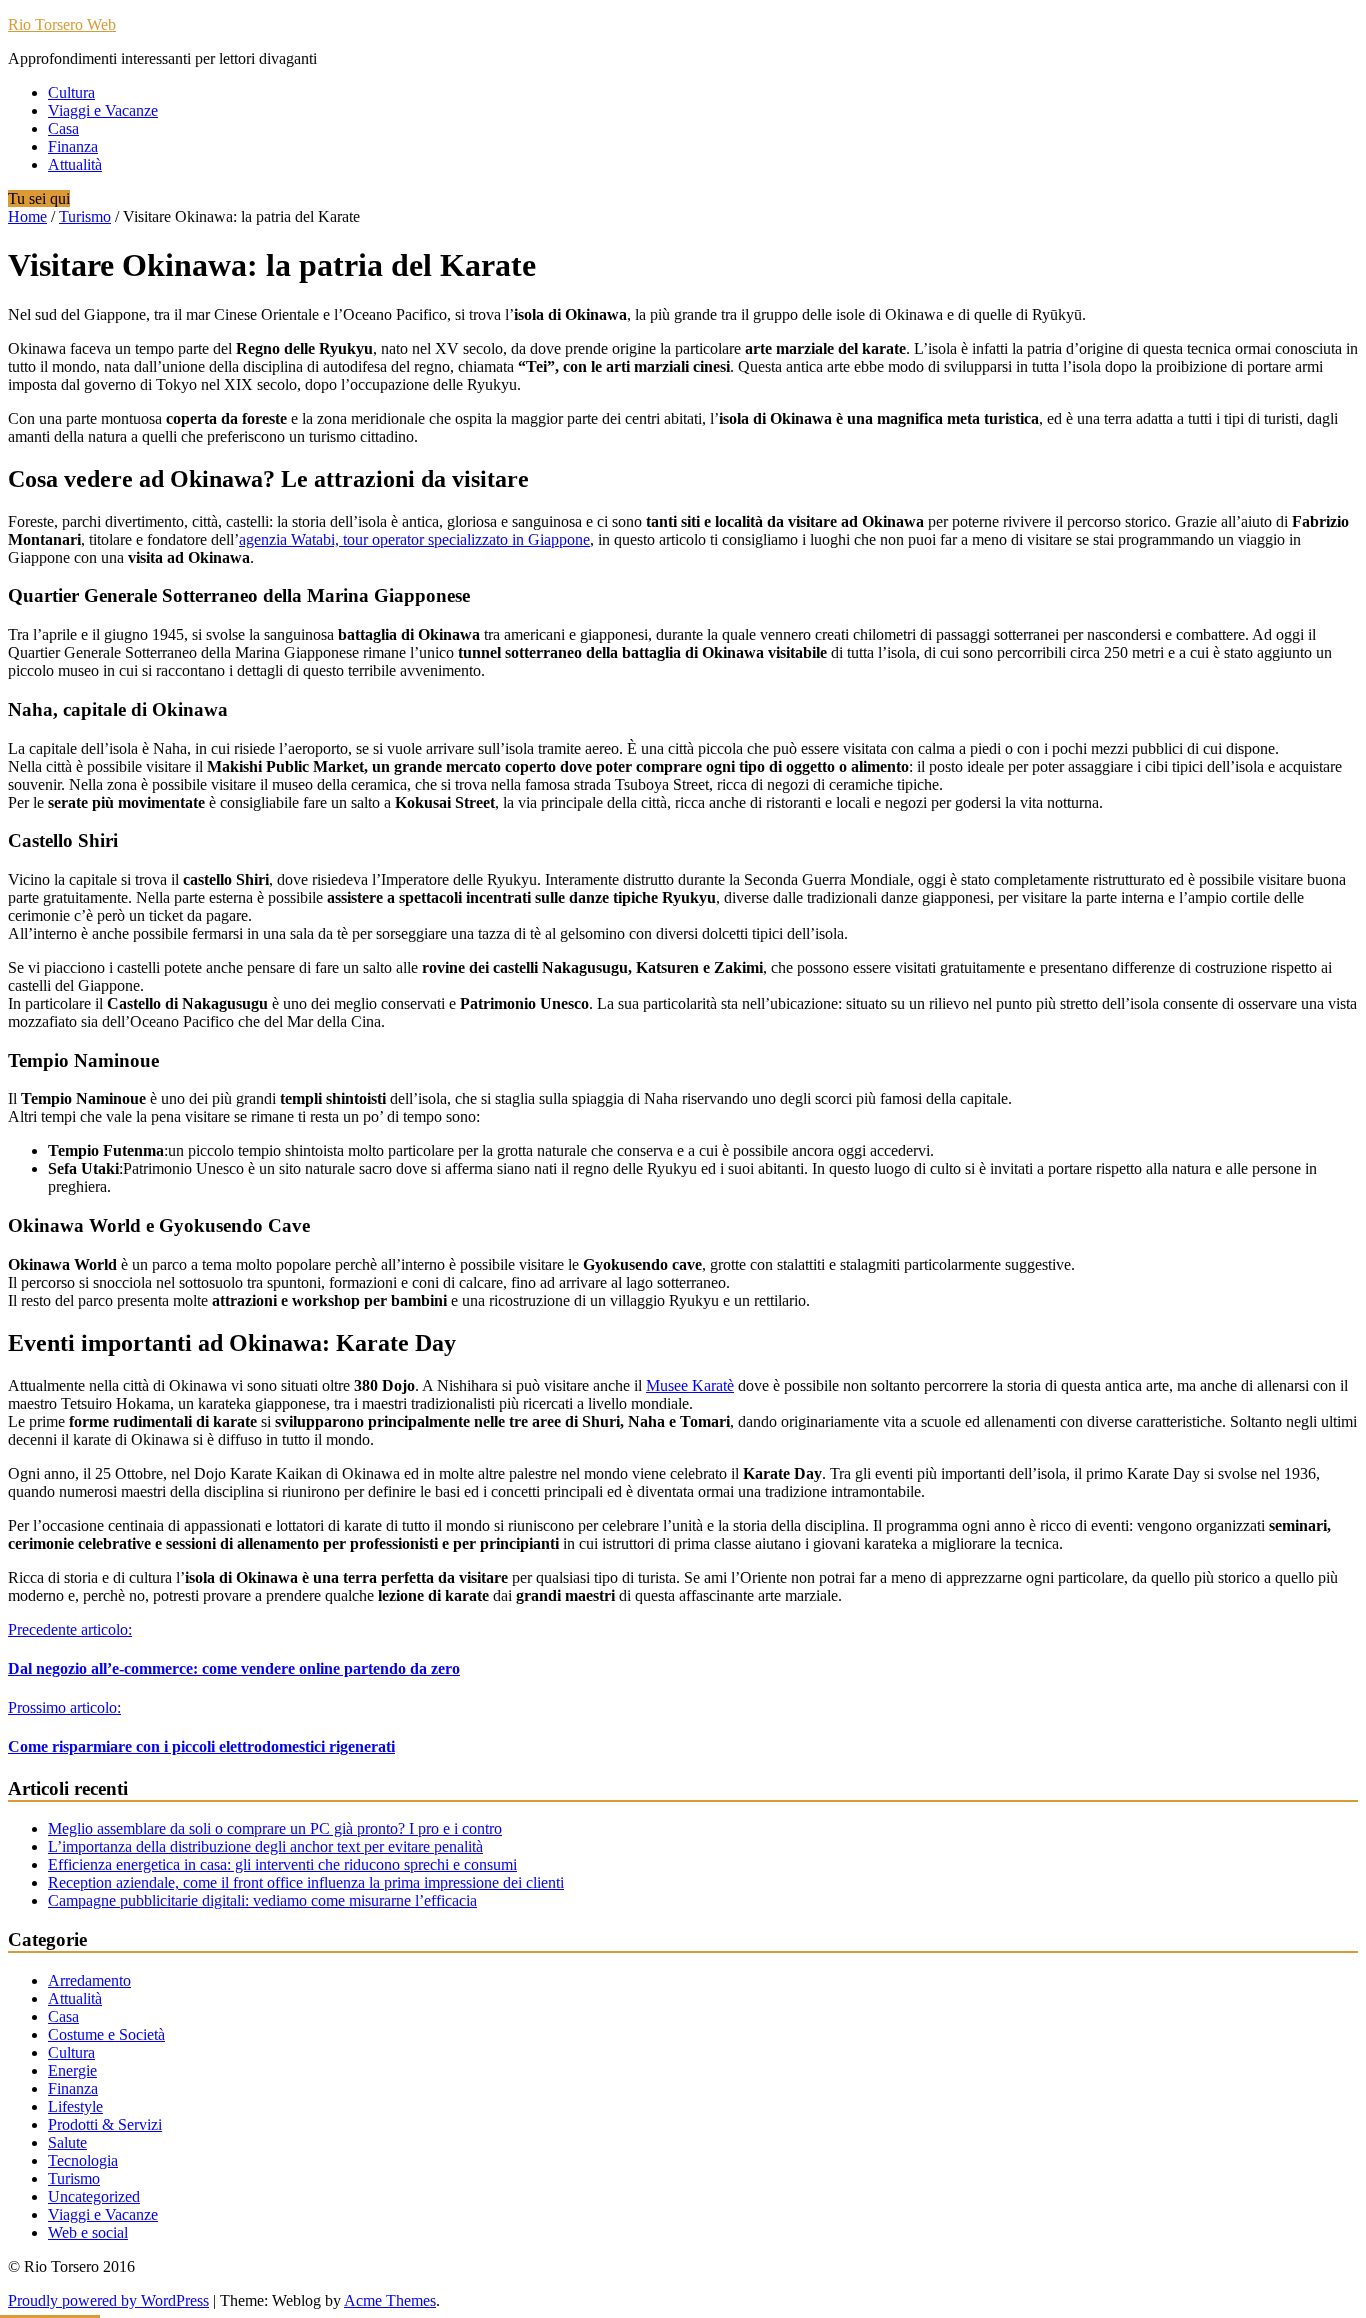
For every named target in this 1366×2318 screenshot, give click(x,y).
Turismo (85, 216)
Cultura (71, 92)
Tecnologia (83, 2160)
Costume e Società (106, 2034)
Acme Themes (390, 2300)
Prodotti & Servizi (105, 2124)
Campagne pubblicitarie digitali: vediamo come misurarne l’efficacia (262, 1900)
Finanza (73, 146)
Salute (67, 2142)
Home (27, 216)
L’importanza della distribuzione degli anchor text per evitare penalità (265, 1846)
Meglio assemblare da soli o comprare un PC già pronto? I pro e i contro (275, 1828)
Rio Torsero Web (62, 24)
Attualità (75, 164)
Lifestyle (75, 2106)
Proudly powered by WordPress (108, 2300)
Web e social (88, 2232)
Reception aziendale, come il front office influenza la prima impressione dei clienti (306, 1882)
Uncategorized (94, 2196)
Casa (63, 128)
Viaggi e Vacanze (103, 110)
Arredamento (89, 1980)
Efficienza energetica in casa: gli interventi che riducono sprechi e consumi (282, 1864)
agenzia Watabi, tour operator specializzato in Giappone (414, 539)
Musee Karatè (690, 1385)
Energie (72, 2070)
